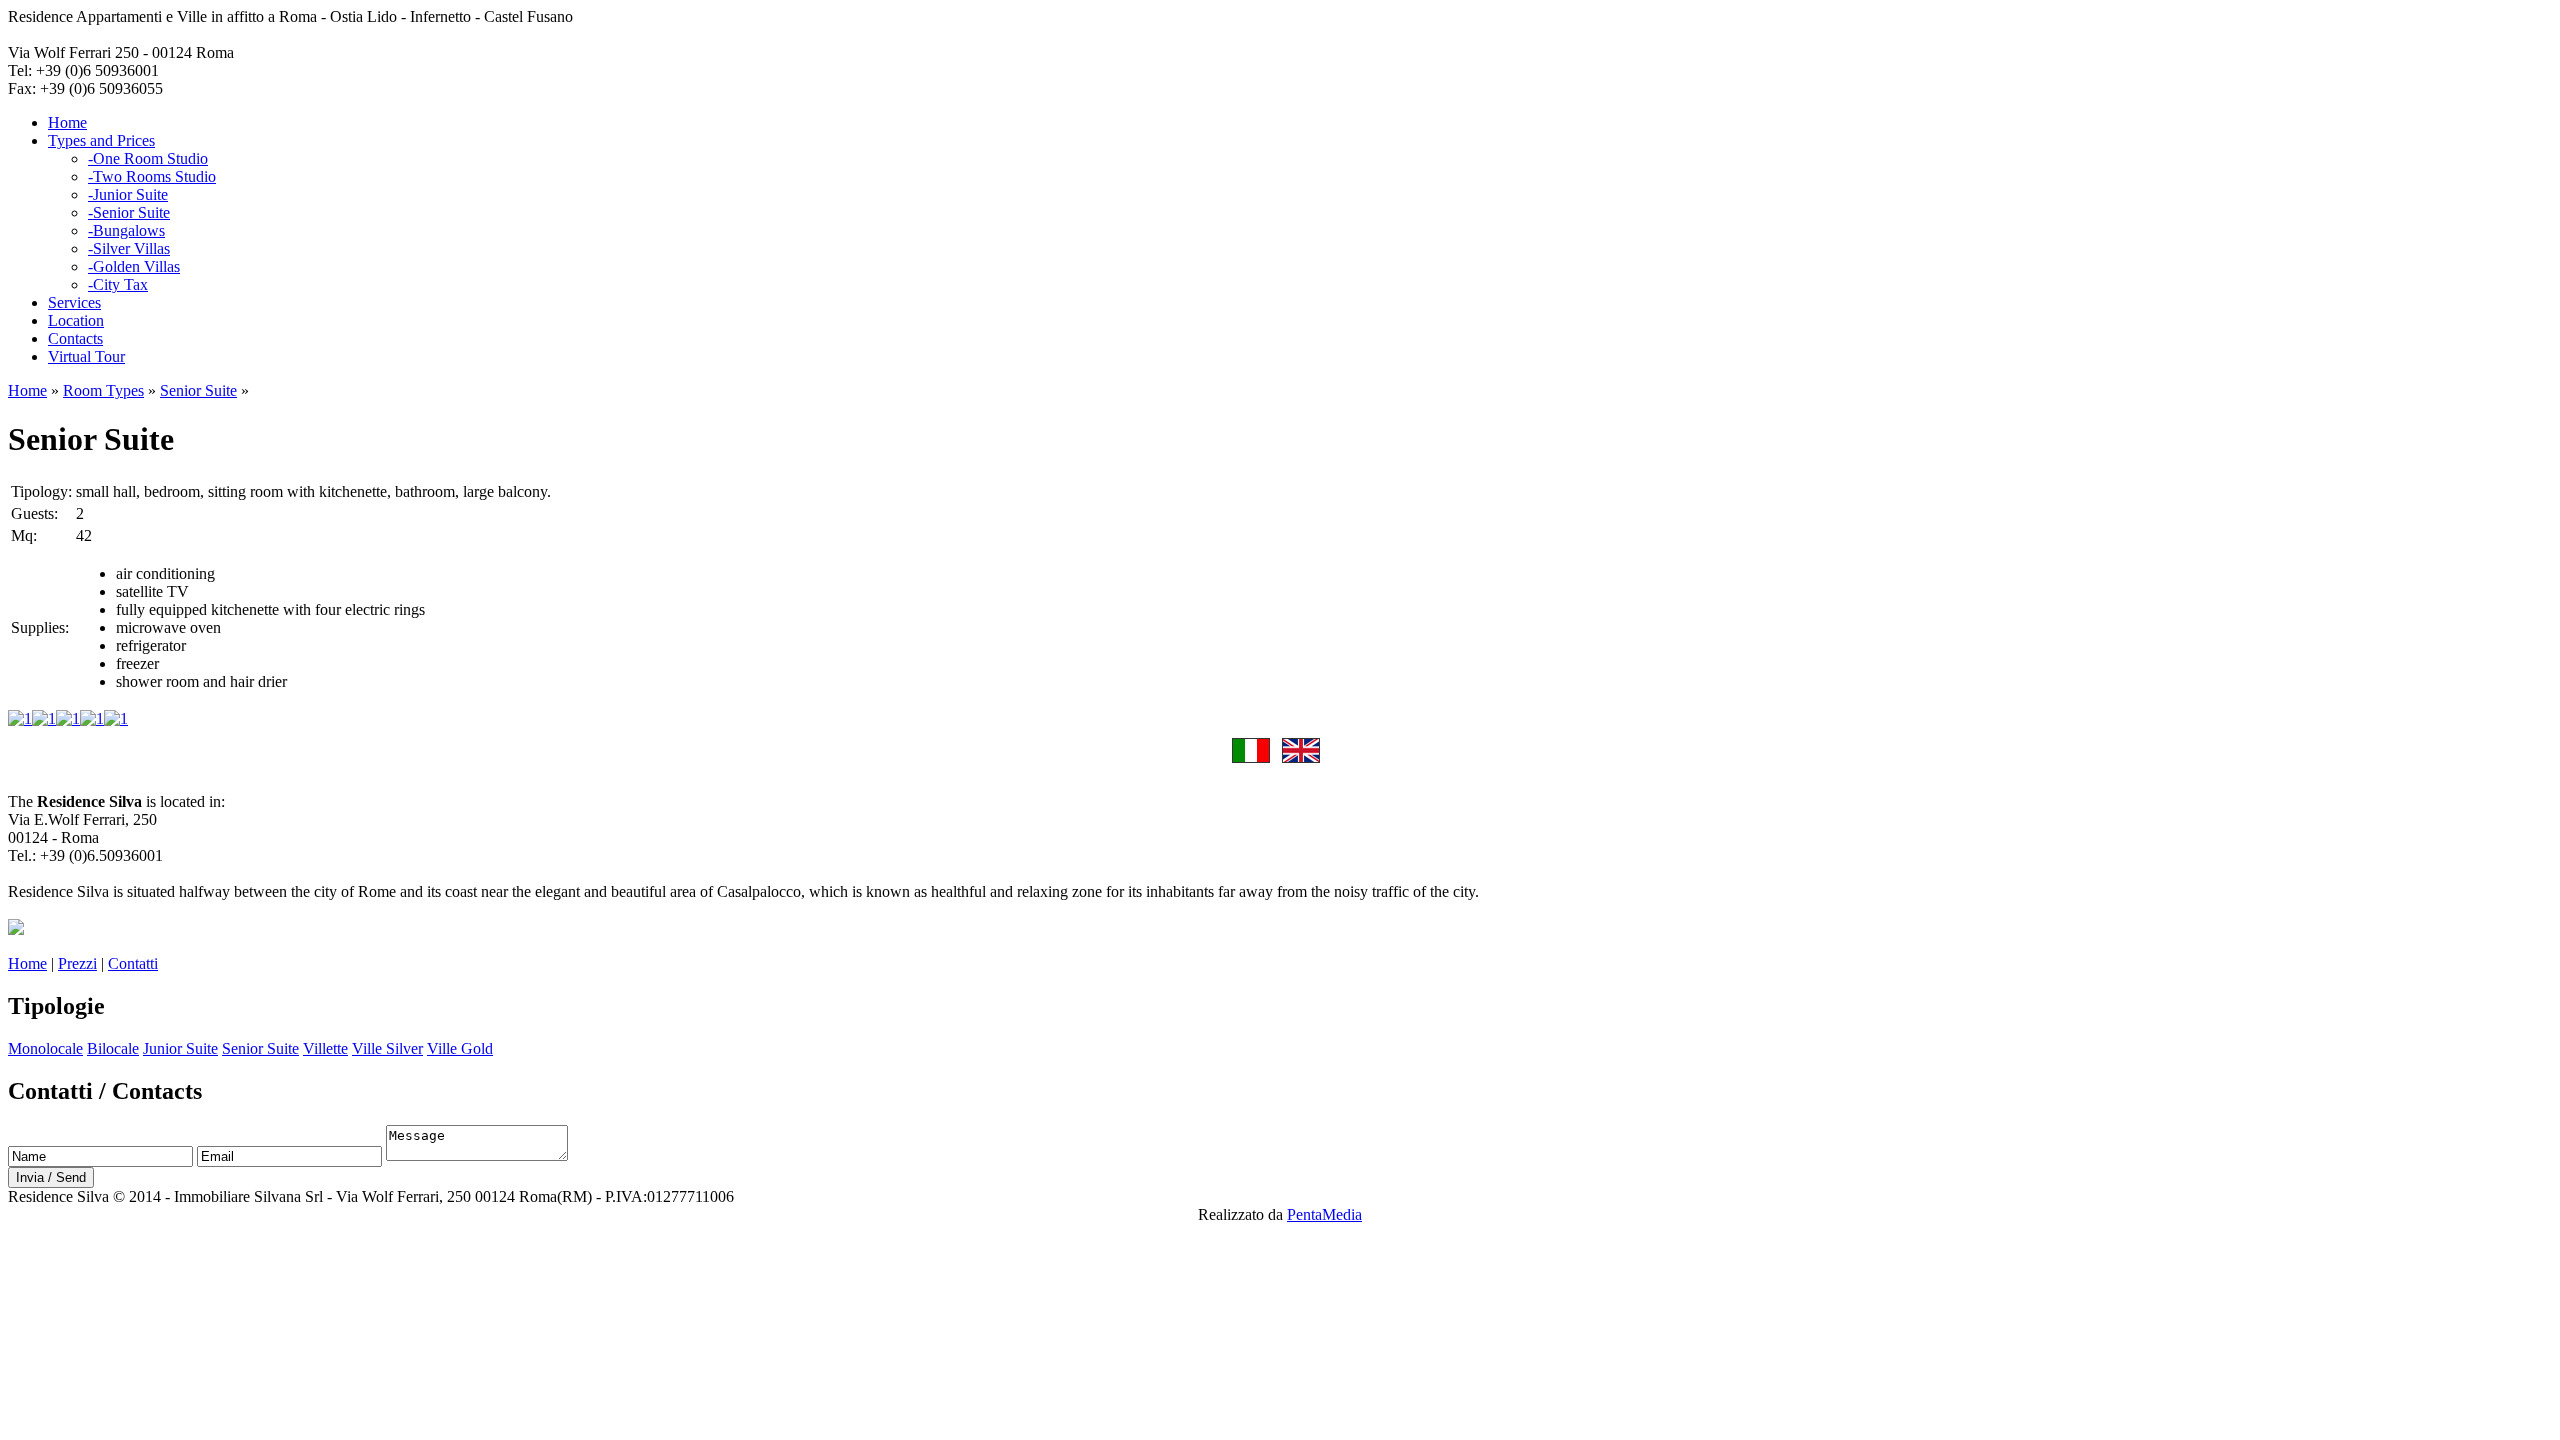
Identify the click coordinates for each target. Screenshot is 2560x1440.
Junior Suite (128, 194)
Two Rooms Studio (152, 176)
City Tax (118, 284)
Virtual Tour (86, 356)
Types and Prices (101, 140)
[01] (20, 718)
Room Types (103, 390)
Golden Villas (134, 266)
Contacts (75, 338)
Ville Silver (387, 1048)
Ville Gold (460, 1048)
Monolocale (45, 1048)
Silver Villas (129, 248)
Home (67, 122)
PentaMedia (1324, 1214)
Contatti (133, 963)
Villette (325, 1048)
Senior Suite (129, 212)
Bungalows (126, 230)
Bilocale (113, 1048)
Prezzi (77, 963)
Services (74, 302)
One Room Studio (148, 158)
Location (76, 320)
